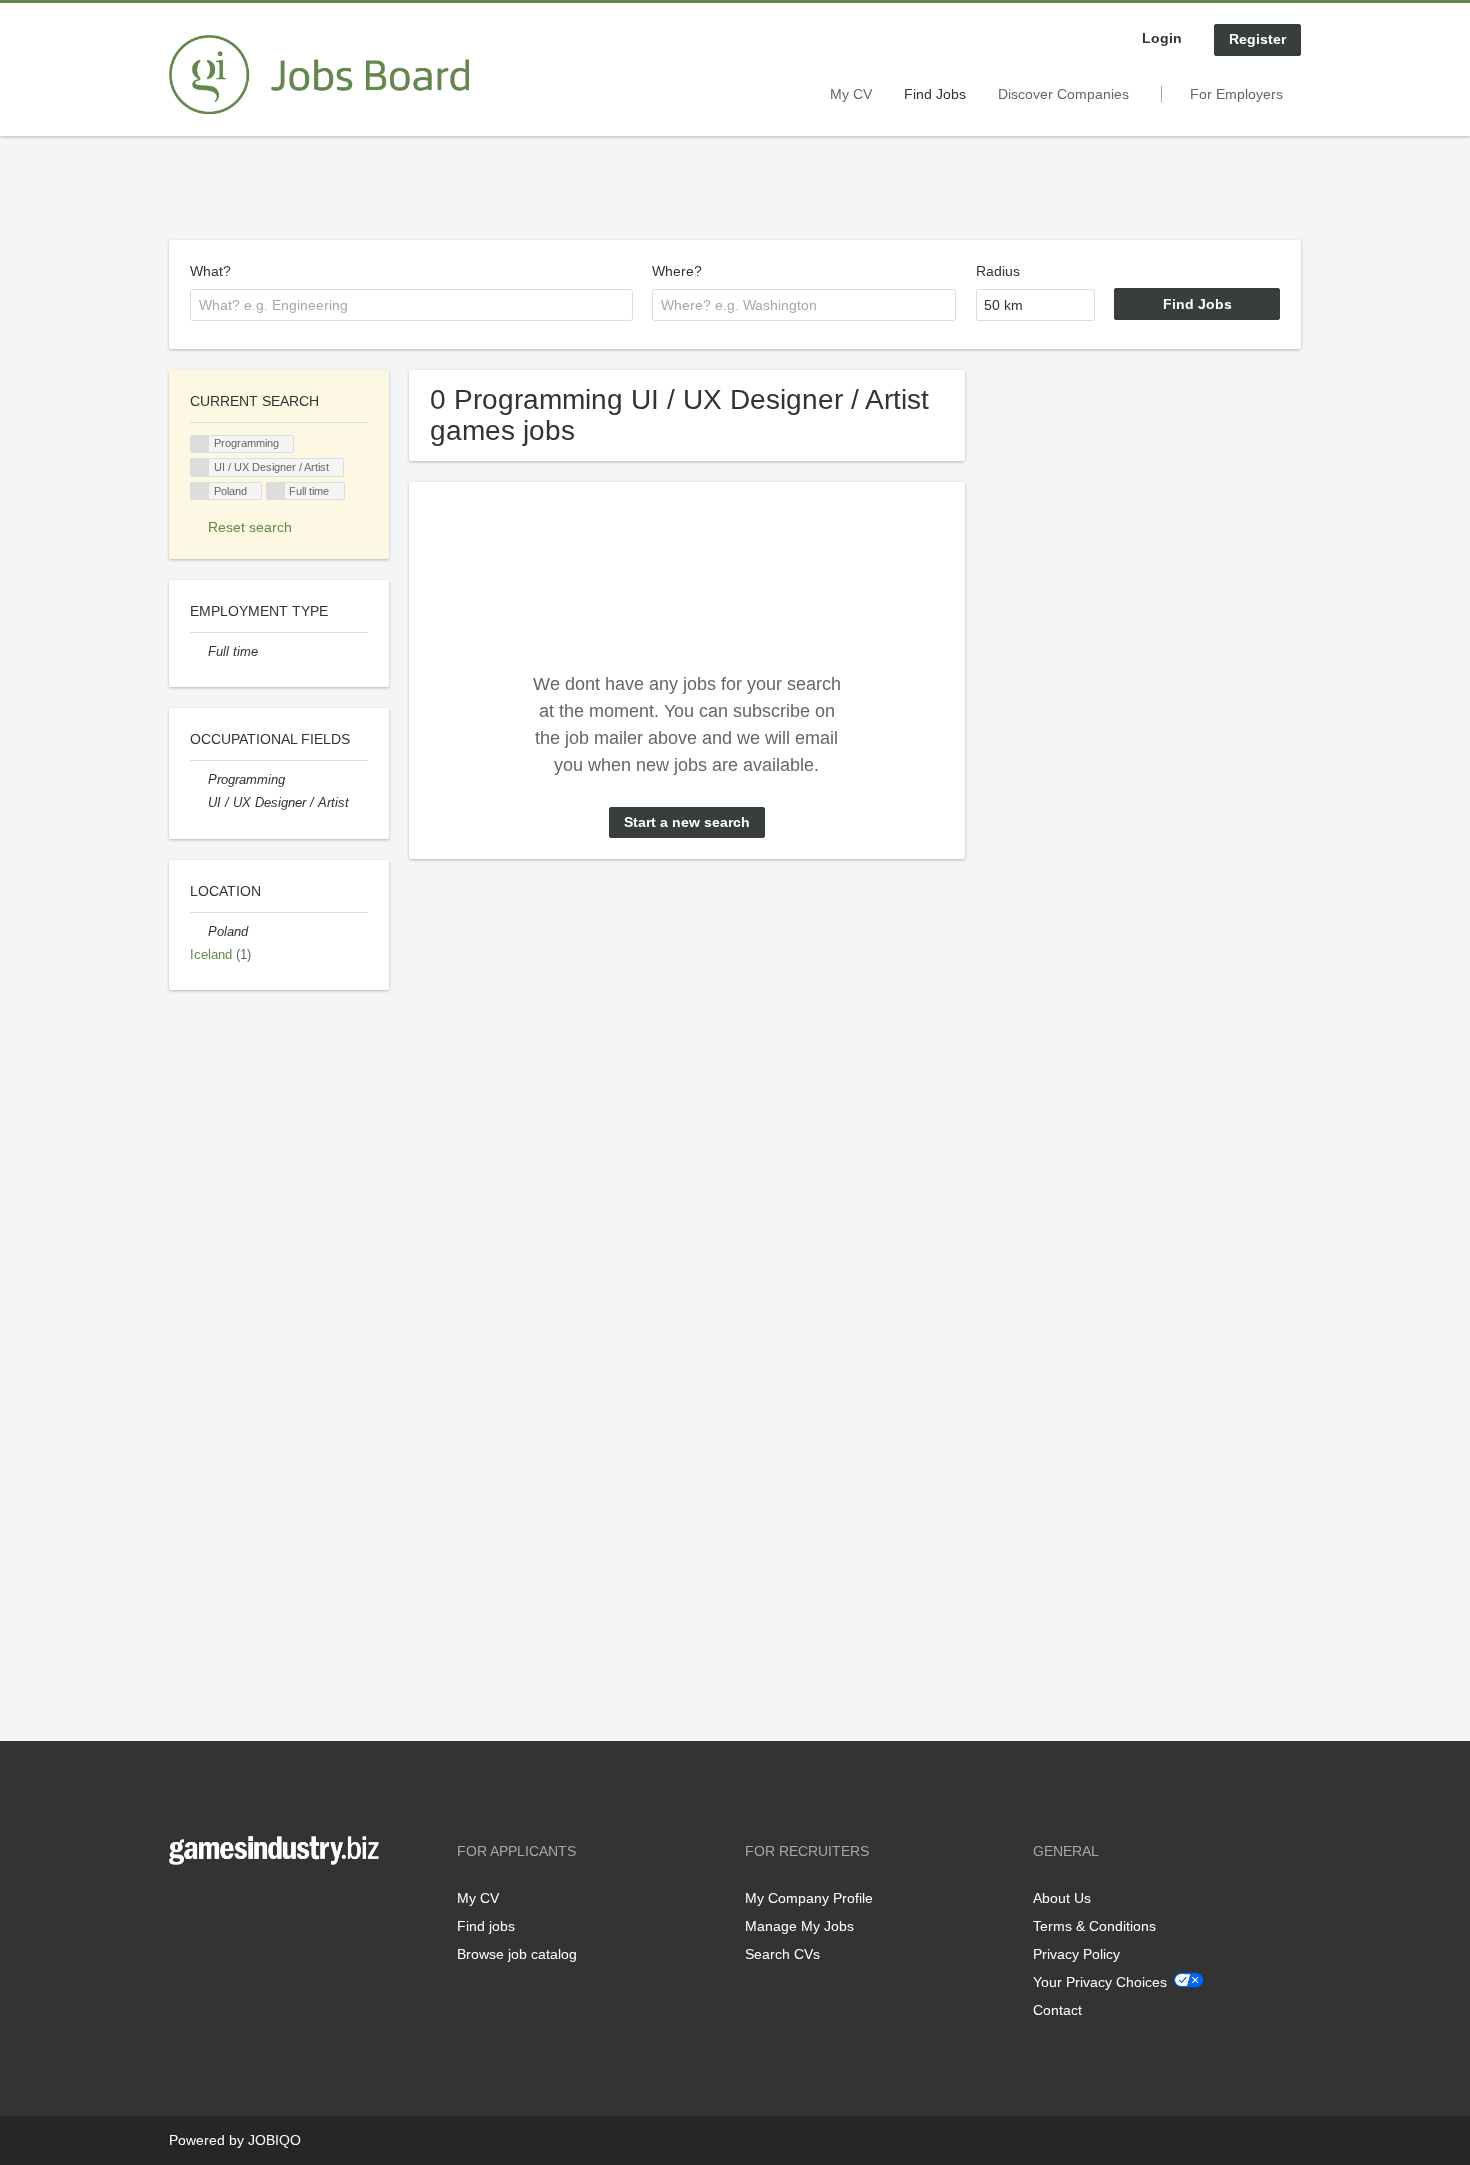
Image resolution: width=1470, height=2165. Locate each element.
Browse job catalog (517, 1954)
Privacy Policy (1076, 1954)
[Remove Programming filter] (199, 780)
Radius (998, 271)
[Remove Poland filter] (199, 932)
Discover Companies (1063, 94)
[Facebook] (183, 1906)
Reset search (250, 527)
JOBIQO (274, 2140)
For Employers (1236, 94)
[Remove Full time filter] (199, 652)
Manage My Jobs (799, 1926)
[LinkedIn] (246, 1906)
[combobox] (411, 305)
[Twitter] (216, 1906)
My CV (851, 94)
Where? (677, 271)
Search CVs (782, 1954)
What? (210, 271)
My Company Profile (809, 1898)
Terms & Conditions (1094, 1926)
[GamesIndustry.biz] (319, 75)
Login (1162, 38)
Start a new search (687, 822)
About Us (1062, 1898)
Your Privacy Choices (1100, 1982)
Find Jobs (935, 94)
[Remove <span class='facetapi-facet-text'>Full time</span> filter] (276, 491)
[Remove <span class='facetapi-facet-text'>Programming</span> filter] (200, 444)
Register (1257, 39)
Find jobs (486, 1926)
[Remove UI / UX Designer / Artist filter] (199, 803)
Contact (1057, 2010)
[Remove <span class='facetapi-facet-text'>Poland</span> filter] (200, 491)
